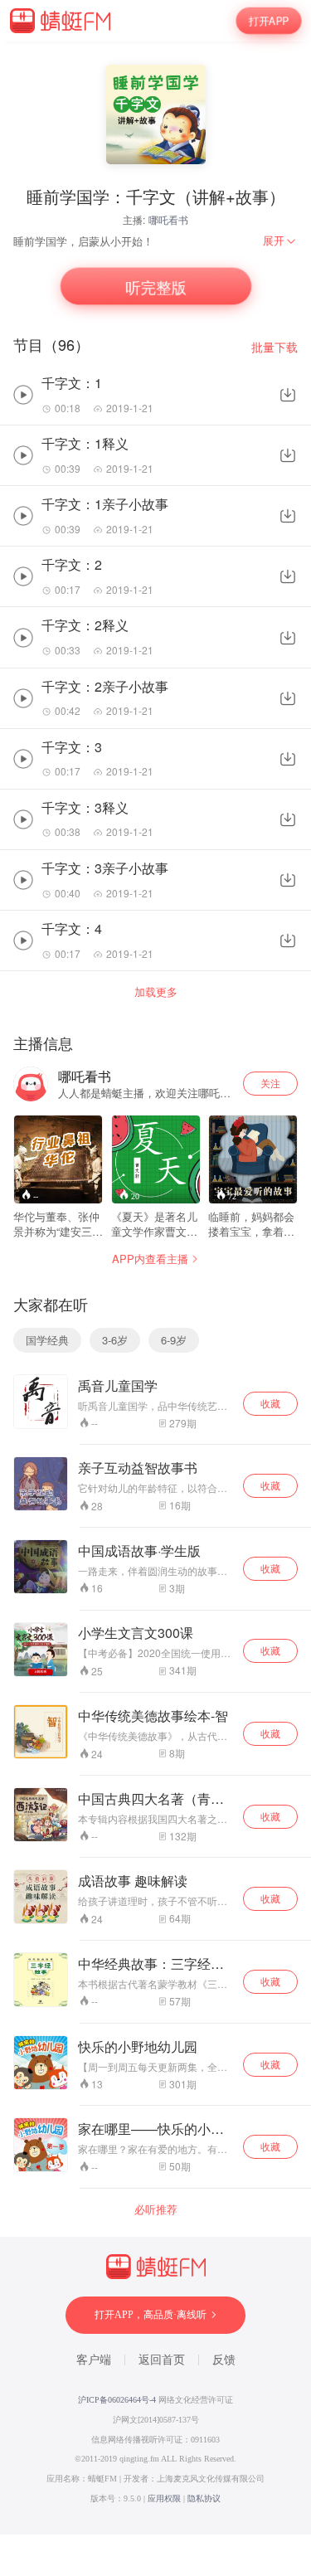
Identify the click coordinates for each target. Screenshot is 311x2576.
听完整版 (155, 286)
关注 (270, 1083)
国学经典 (47, 1340)
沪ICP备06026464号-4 (117, 2400)
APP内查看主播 (150, 1259)
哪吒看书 (168, 219)
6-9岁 (174, 1340)
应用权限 (164, 2498)
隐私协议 (204, 2498)
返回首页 (162, 2360)
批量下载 (275, 347)
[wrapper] (155, 1288)
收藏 (270, 1403)
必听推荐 (156, 2209)
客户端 (94, 2360)
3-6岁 (115, 1340)
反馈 (224, 2360)
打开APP (269, 21)
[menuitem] (280, 241)
